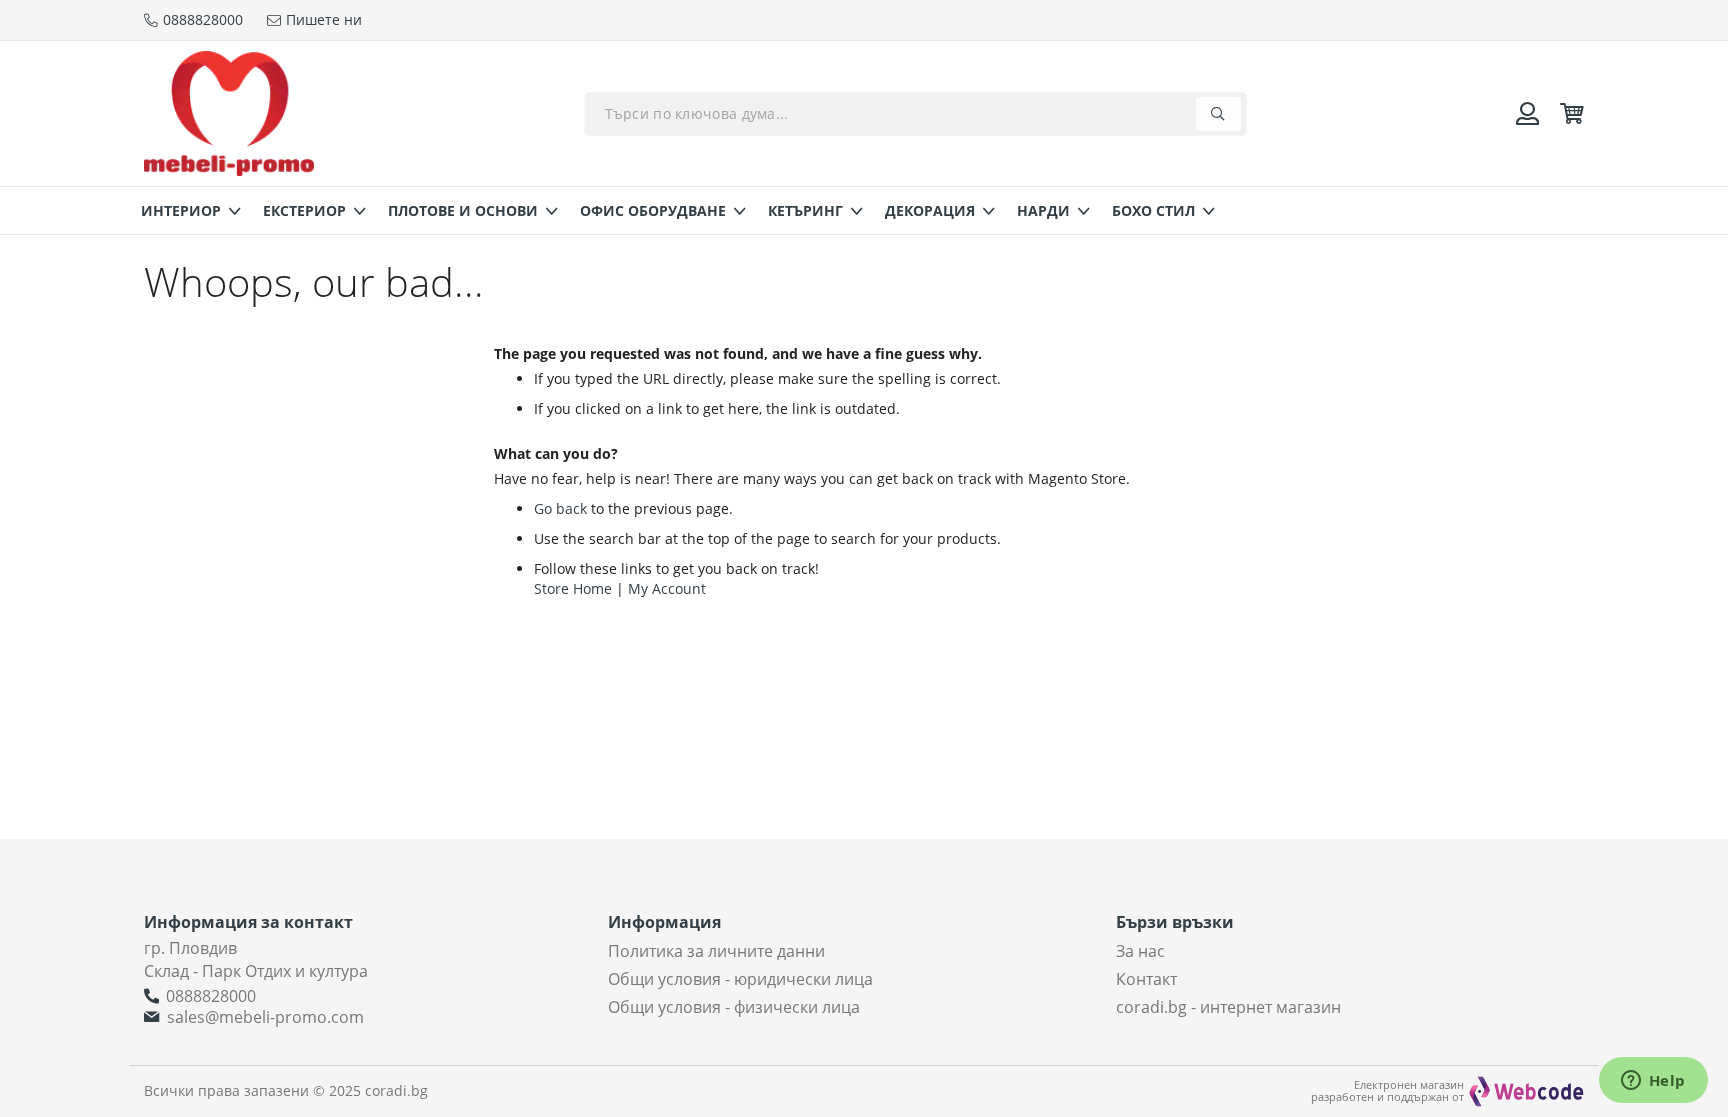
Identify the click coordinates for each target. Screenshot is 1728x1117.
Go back (560, 508)
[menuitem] (185, 210)
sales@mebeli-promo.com (265, 1017)
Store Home (573, 588)
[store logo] (229, 113)
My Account (667, 588)
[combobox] (915, 114)
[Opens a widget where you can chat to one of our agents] (1653, 1082)
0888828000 (211, 996)
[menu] (864, 210)
